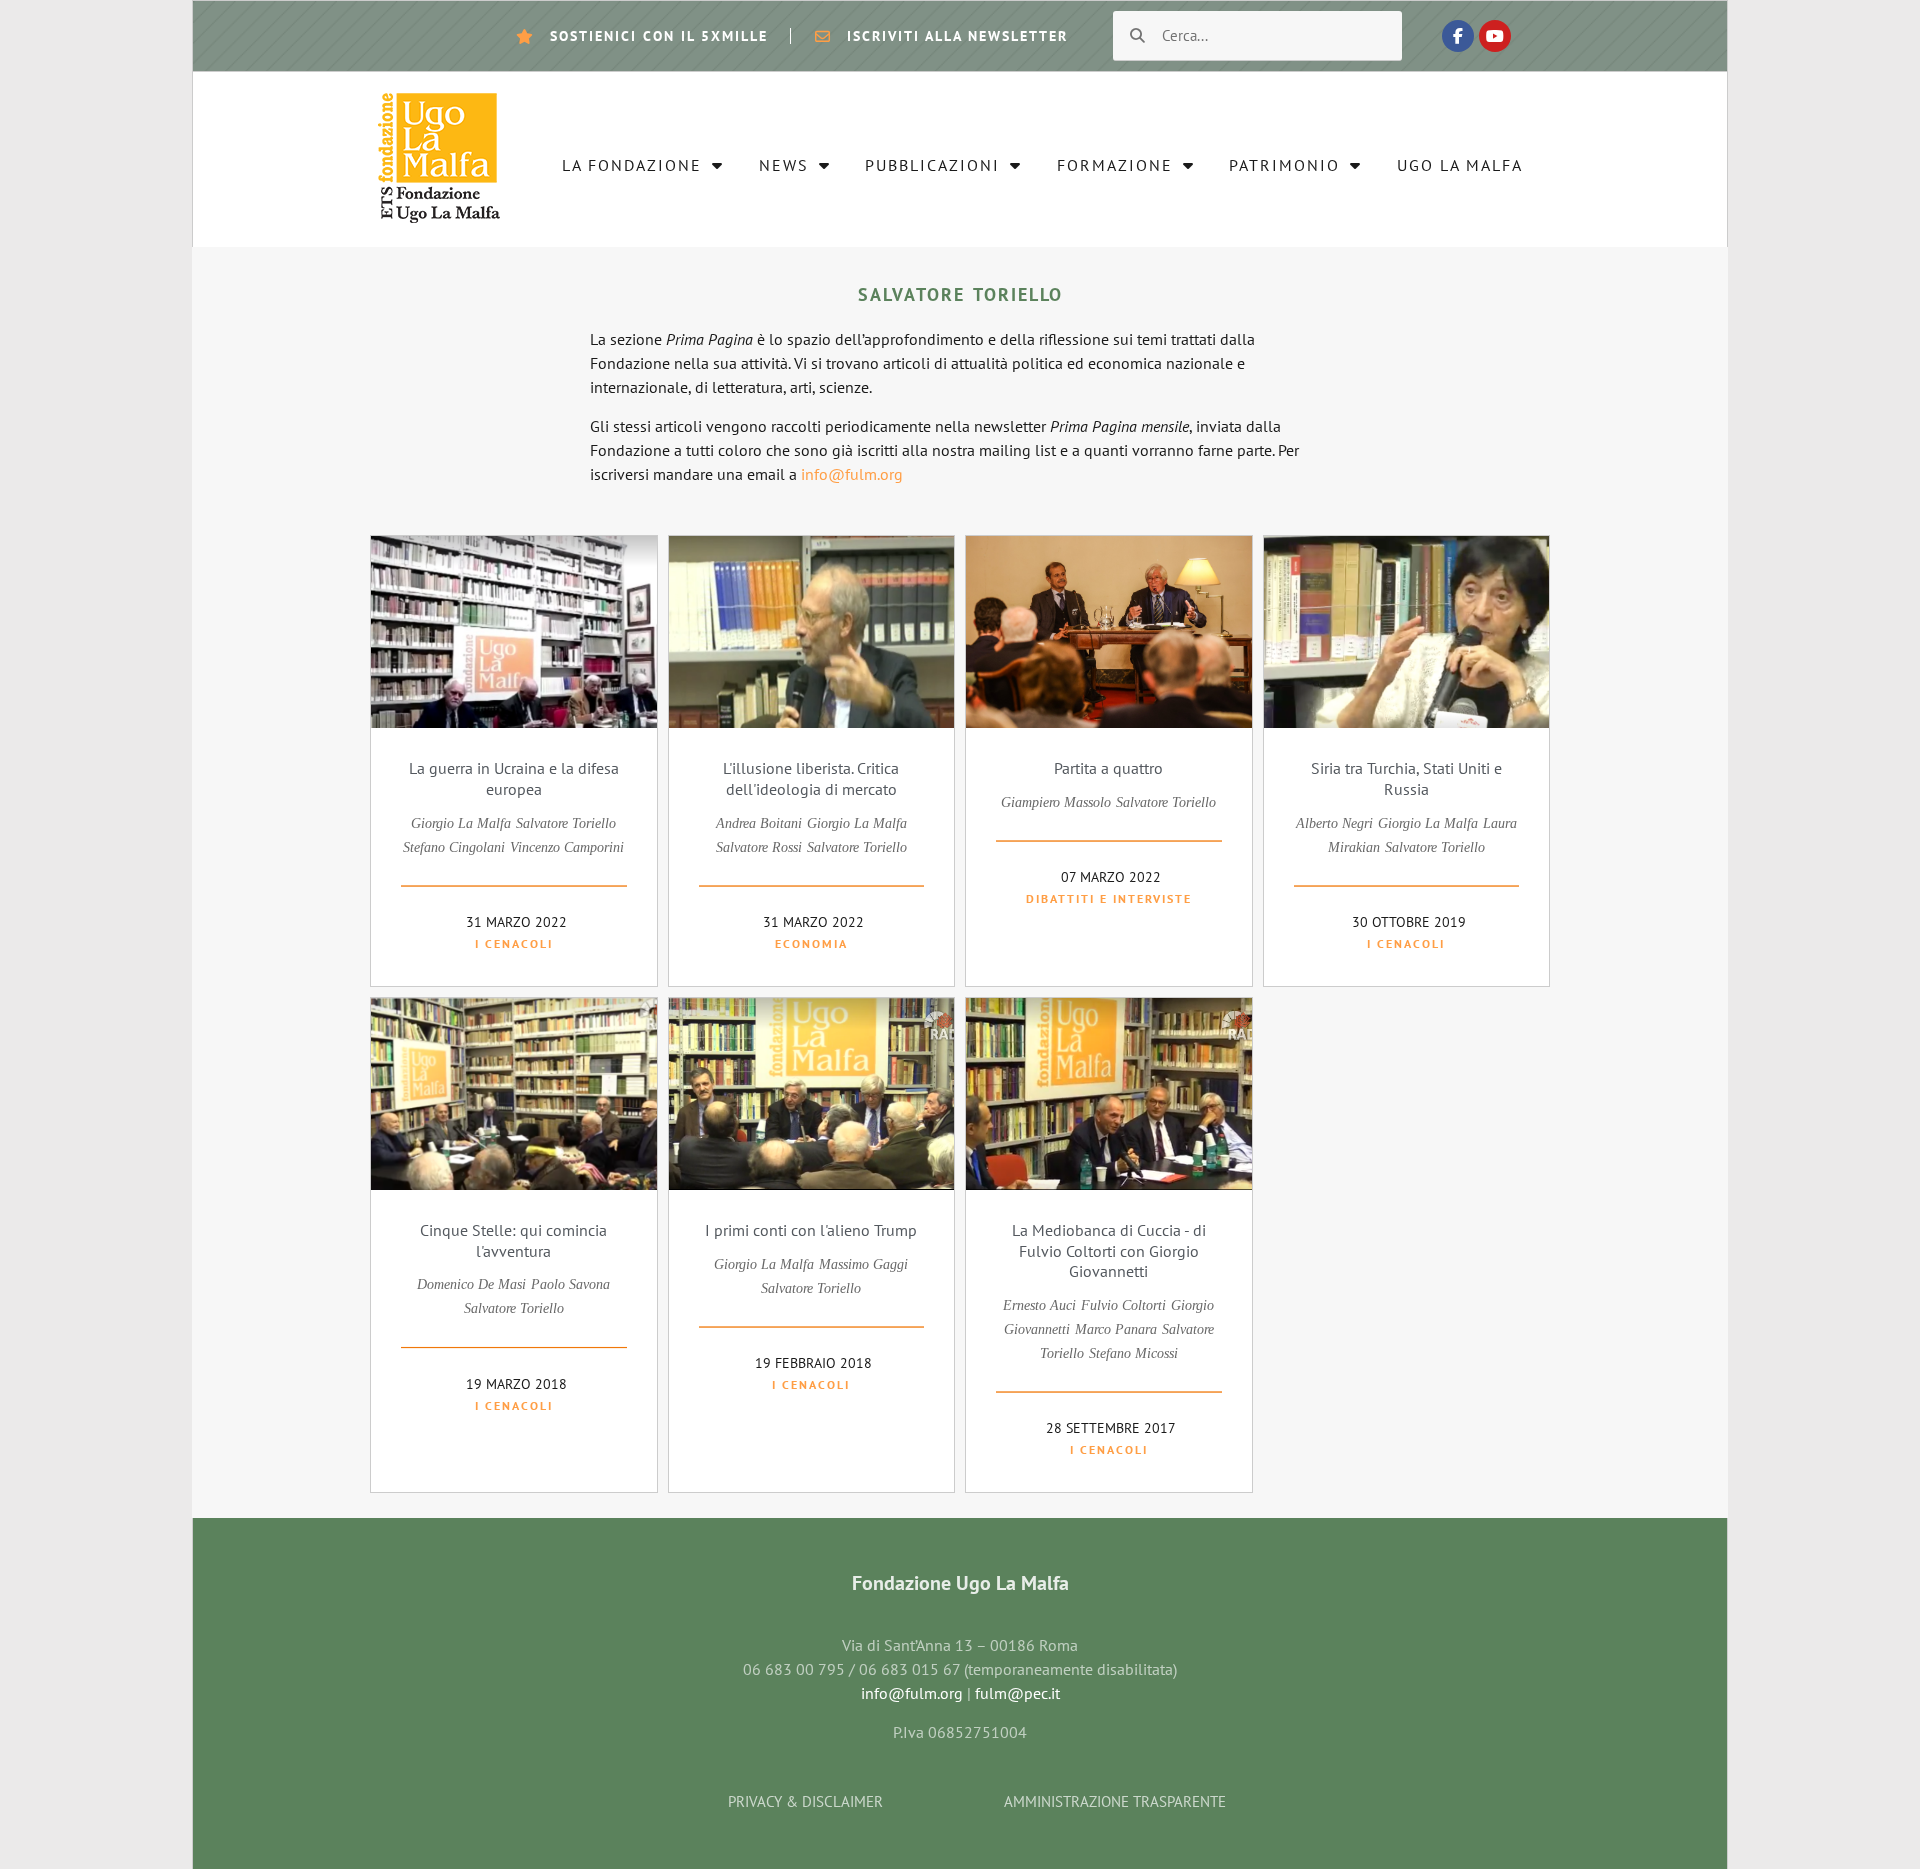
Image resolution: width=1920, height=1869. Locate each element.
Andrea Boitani (759, 823)
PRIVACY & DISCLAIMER (805, 1801)
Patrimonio (1284, 165)
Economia (811, 943)
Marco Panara (1116, 1329)
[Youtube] (1495, 36)
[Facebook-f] (1458, 36)
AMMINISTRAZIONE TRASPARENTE (1115, 1801)
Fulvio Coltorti (1123, 1305)
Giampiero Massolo (1056, 802)
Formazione (1115, 165)
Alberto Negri (1334, 823)
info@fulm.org (850, 474)
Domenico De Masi (471, 1284)
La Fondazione (632, 165)
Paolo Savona (570, 1284)
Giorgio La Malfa (461, 823)
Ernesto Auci (1039, 1305)
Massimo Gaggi (863, 1264)
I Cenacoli (514, 943)
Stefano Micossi (1133, 1353)
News (784, 165)
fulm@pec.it (1017, 1693)
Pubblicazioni (932, 165)
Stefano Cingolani (454, 847)
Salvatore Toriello (566, 823)
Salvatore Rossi (759, 847)
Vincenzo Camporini (567, 847)
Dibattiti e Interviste (1109, 898)
